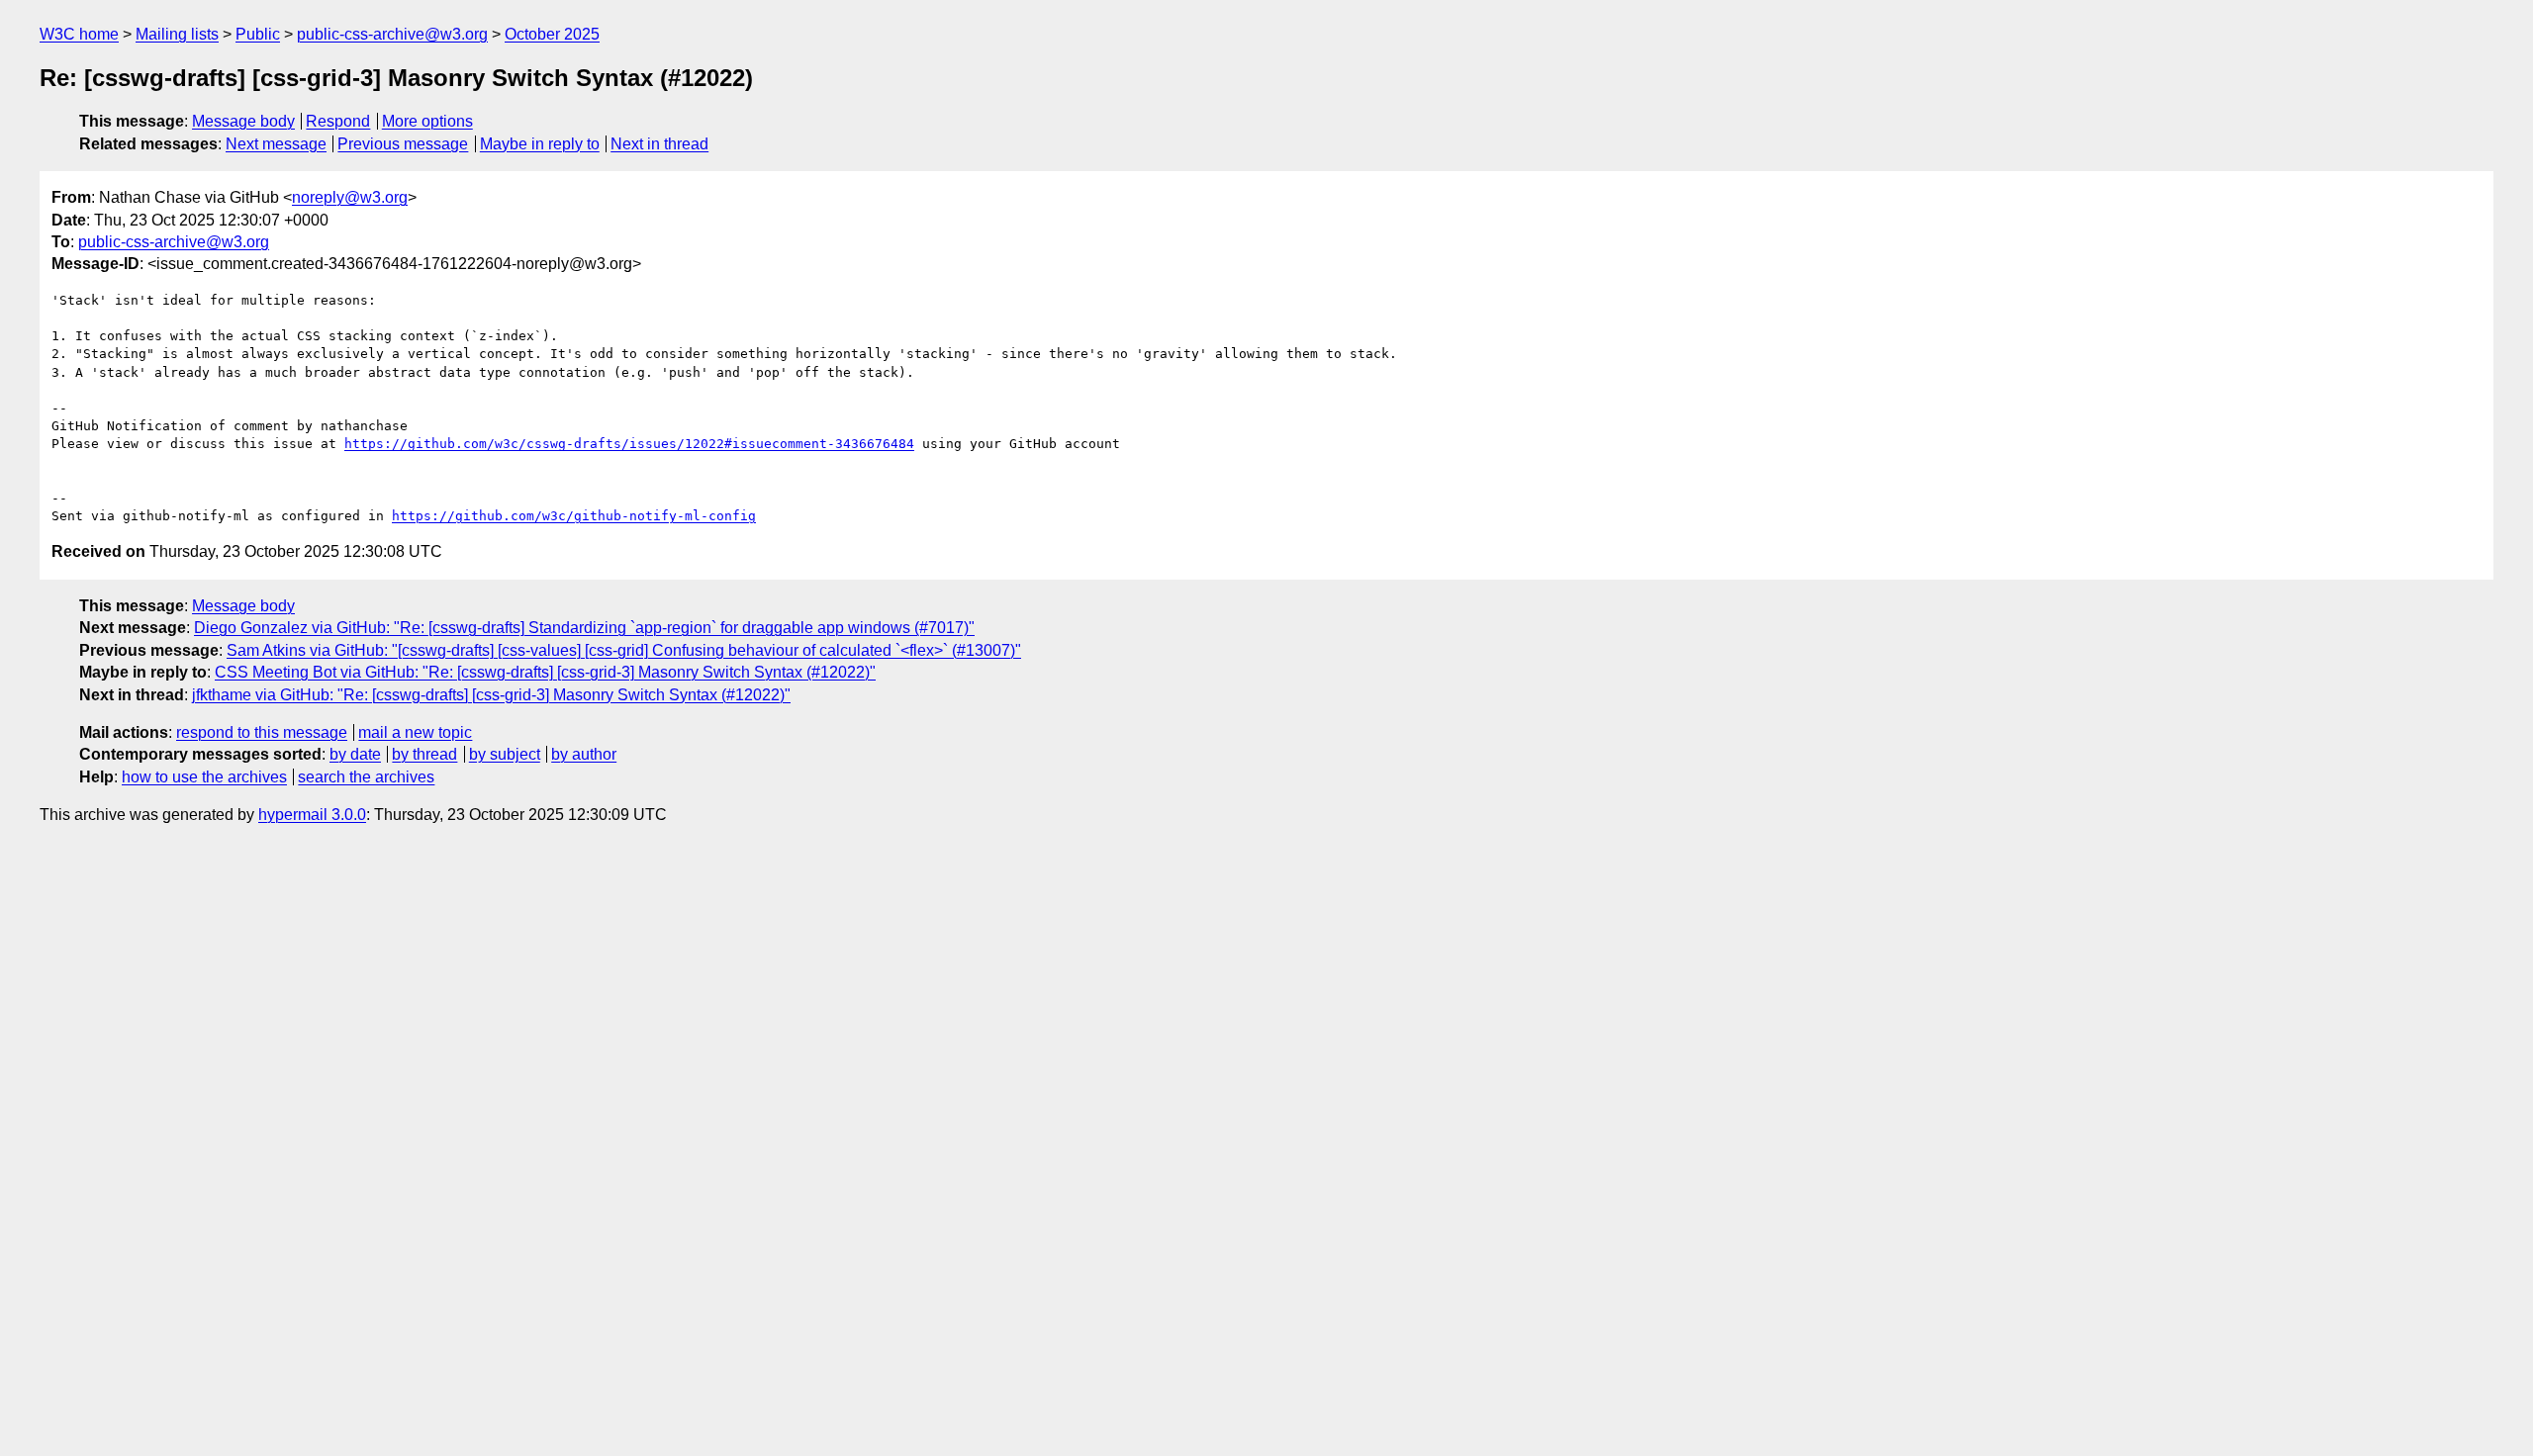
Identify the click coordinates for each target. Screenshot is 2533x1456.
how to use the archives (204, 777)
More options (427, 121)
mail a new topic (415, 732)
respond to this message (262, 732)
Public (258, 34)
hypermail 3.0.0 (312, 815)
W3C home (79, 34)
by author (584, 754)
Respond (338, 121)
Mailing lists (177, 34)
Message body (243, 121)
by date (355, 754)
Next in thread (659, 144)
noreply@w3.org (350, 197)
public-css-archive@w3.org (392, 34)
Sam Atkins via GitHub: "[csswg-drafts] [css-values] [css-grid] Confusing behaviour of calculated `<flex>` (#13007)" (624, 650)
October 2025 (552, 34)
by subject (505, 754)
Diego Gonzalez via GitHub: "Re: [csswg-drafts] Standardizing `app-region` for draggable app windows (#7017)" (584, 628)
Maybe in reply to (540, 144)
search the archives (366, 777)
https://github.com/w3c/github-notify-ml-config (574, 516)
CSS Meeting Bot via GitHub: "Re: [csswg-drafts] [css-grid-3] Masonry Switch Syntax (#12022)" (545, 672)
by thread (424, 754)
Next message (276, 144)
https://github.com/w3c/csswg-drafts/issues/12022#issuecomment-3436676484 (629, 444)
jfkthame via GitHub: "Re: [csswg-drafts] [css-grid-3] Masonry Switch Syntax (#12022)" (491, 695)
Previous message (403, 144)
